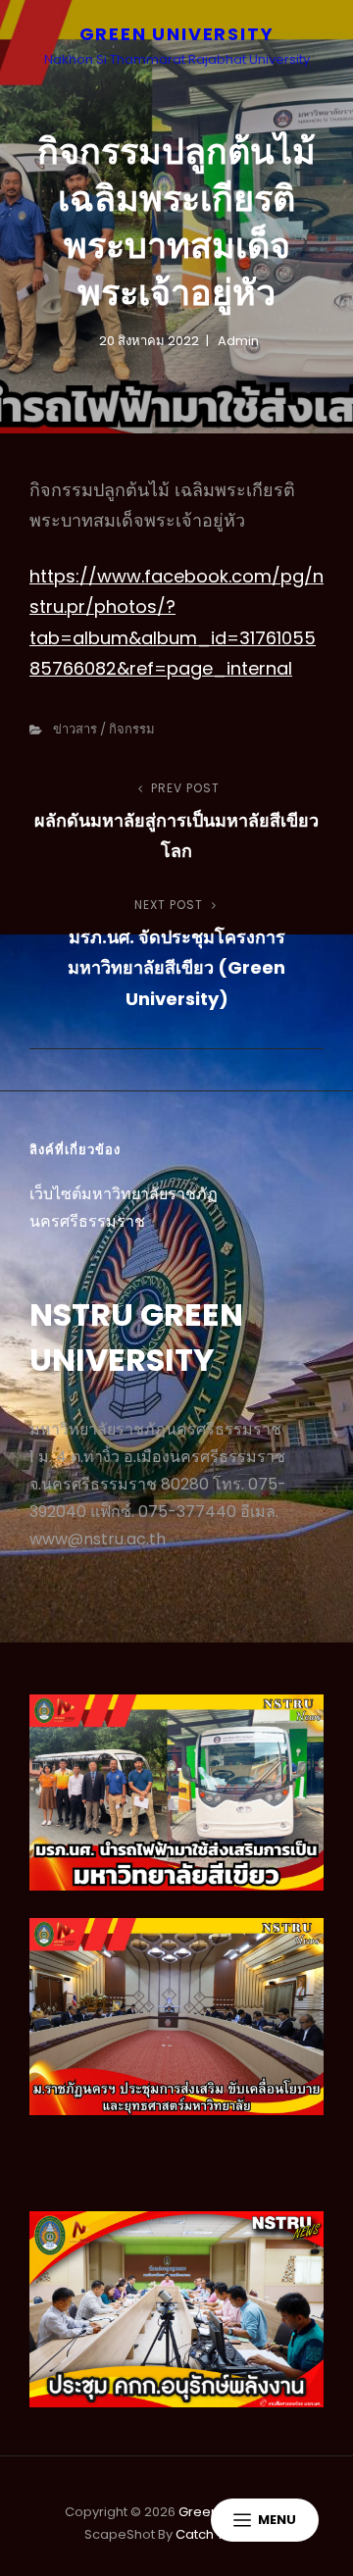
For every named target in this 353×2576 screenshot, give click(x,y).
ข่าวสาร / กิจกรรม (104, 729)
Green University (177, 34)
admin (238, 341)
